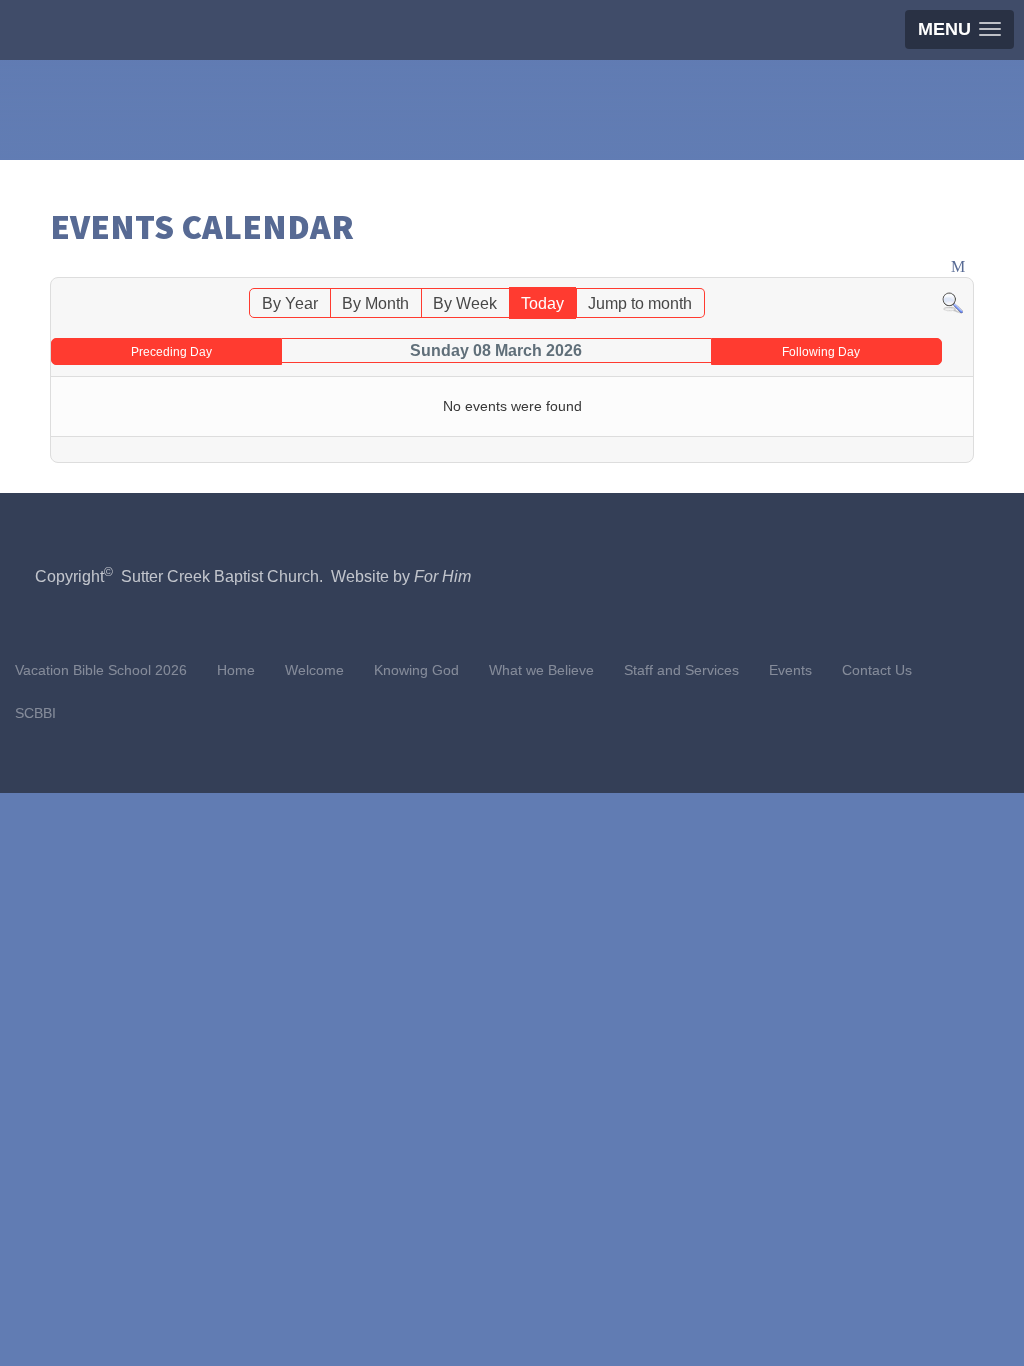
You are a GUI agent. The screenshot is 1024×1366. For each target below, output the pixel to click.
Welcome (314, 670)
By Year (290, 303)
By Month (375, 303)
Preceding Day (171, 352)
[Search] (952, 301)
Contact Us (877, 670)
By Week (465, 303)
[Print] (939, 267)
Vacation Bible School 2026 (101, 670)
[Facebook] (1005, 129)
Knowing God (416, 670)
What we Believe (541, 670)
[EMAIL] (960, 267)
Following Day (821, 352)
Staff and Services (681, 670)
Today (542, 303)
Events (790, 670)
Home (236, 670)
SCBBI (35, 713)
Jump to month (640, 303)
